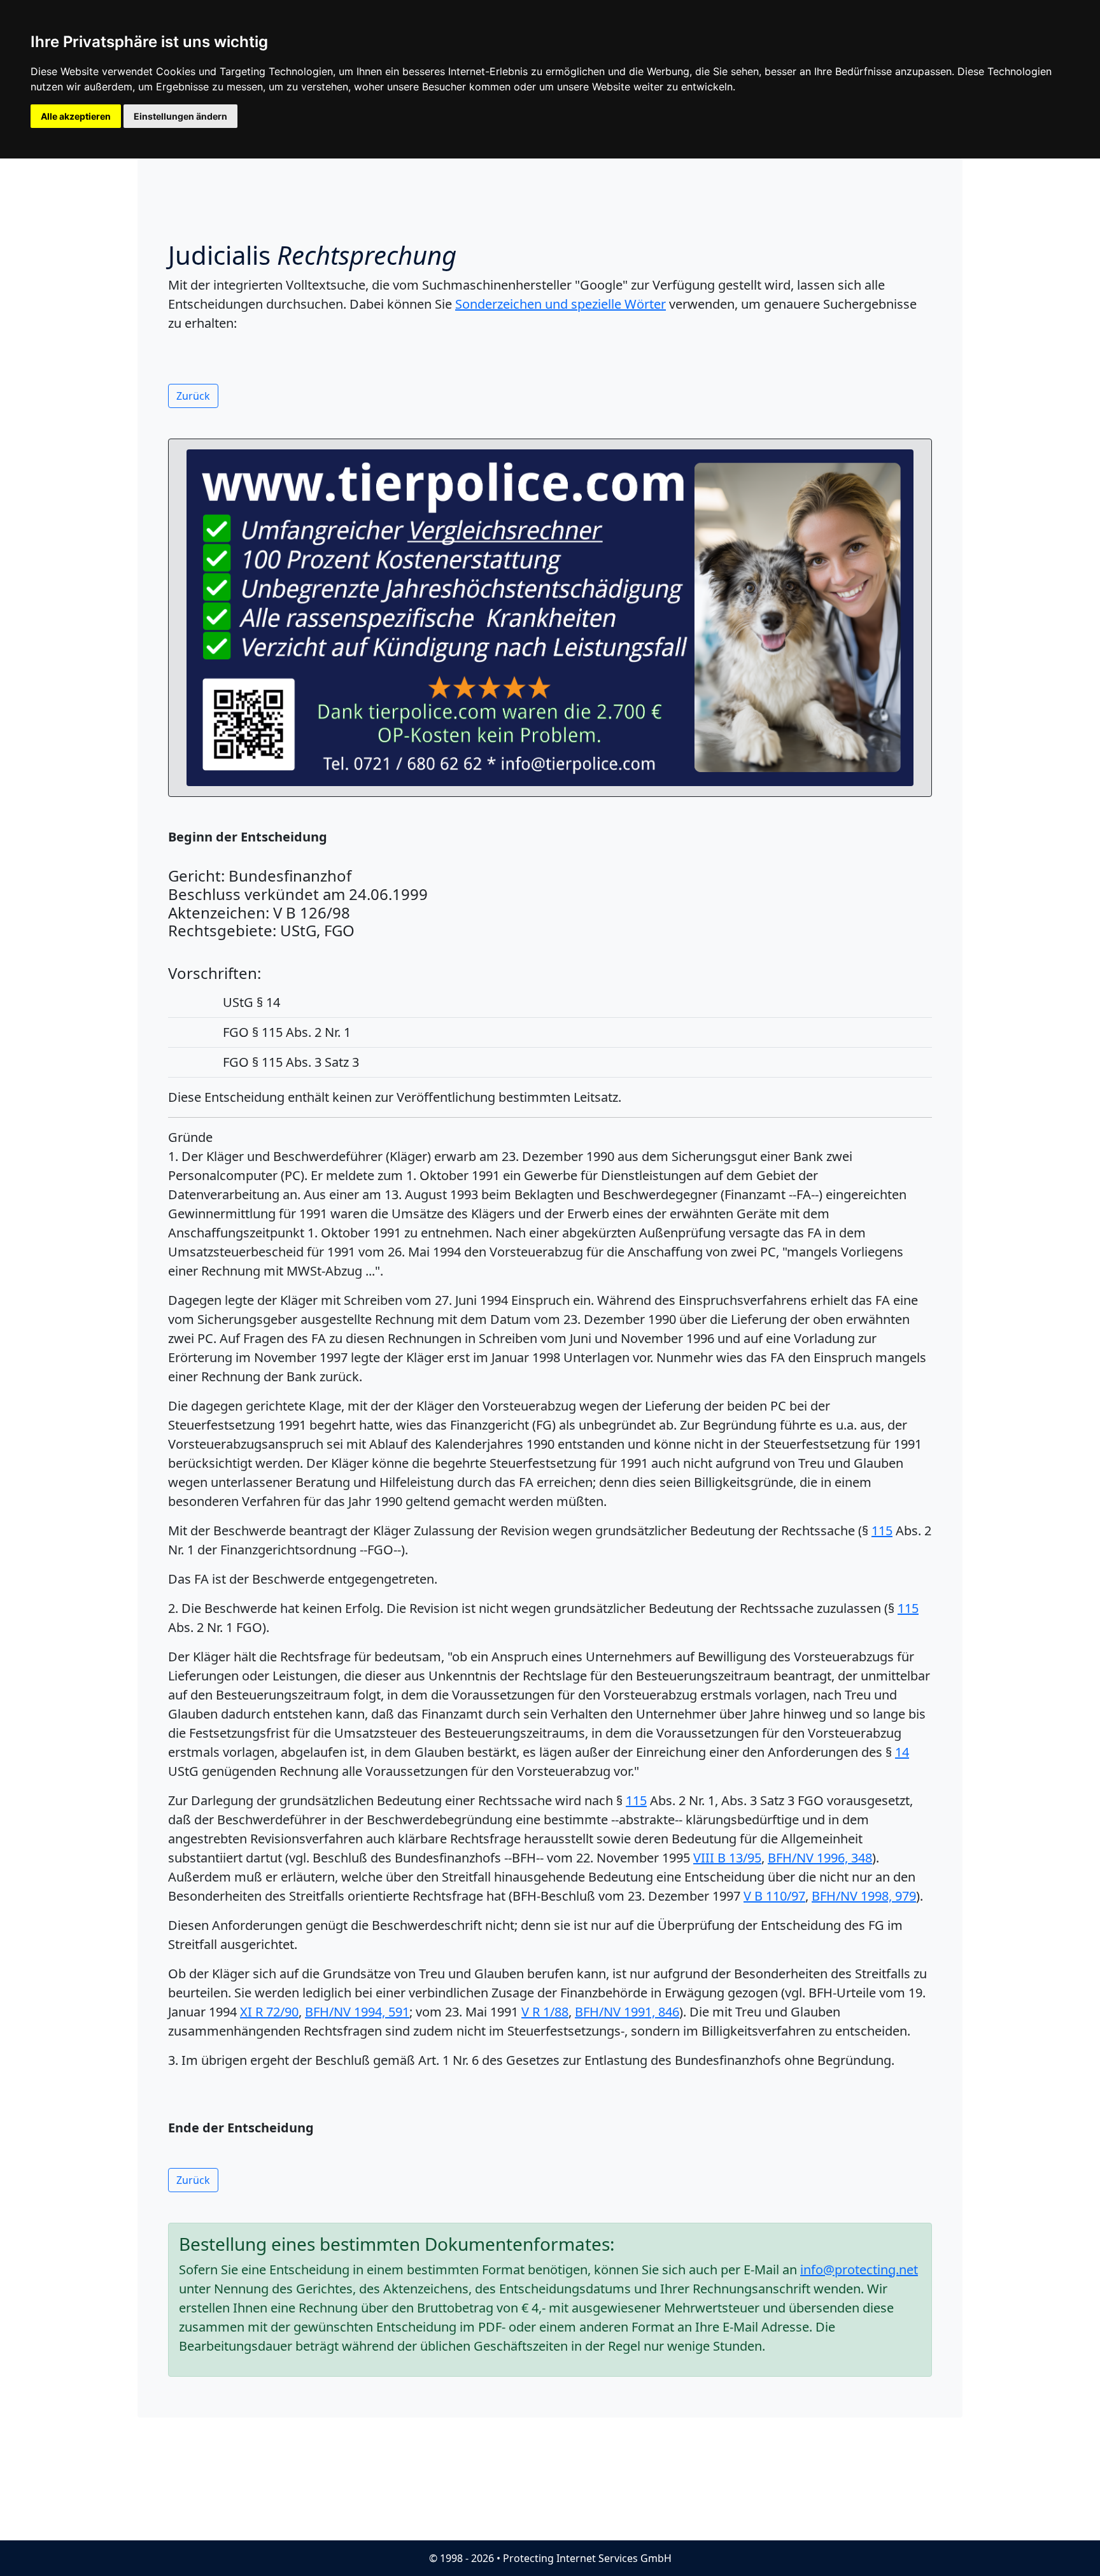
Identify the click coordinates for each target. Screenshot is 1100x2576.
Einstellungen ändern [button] (180, 116)
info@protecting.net (859, 2270)
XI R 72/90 (269, 2012)
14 (902, 1752)
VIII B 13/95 (727, 1858)
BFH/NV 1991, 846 (627, 2012)
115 (882, 1531)
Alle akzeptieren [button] (76, 116)
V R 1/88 (545, 2012)
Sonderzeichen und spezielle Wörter (561, 304)
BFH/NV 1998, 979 (864, 1896)
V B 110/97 (774, 1896)
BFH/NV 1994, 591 (357, 2012)
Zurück (193, 396)
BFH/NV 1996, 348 (820, 1858)
